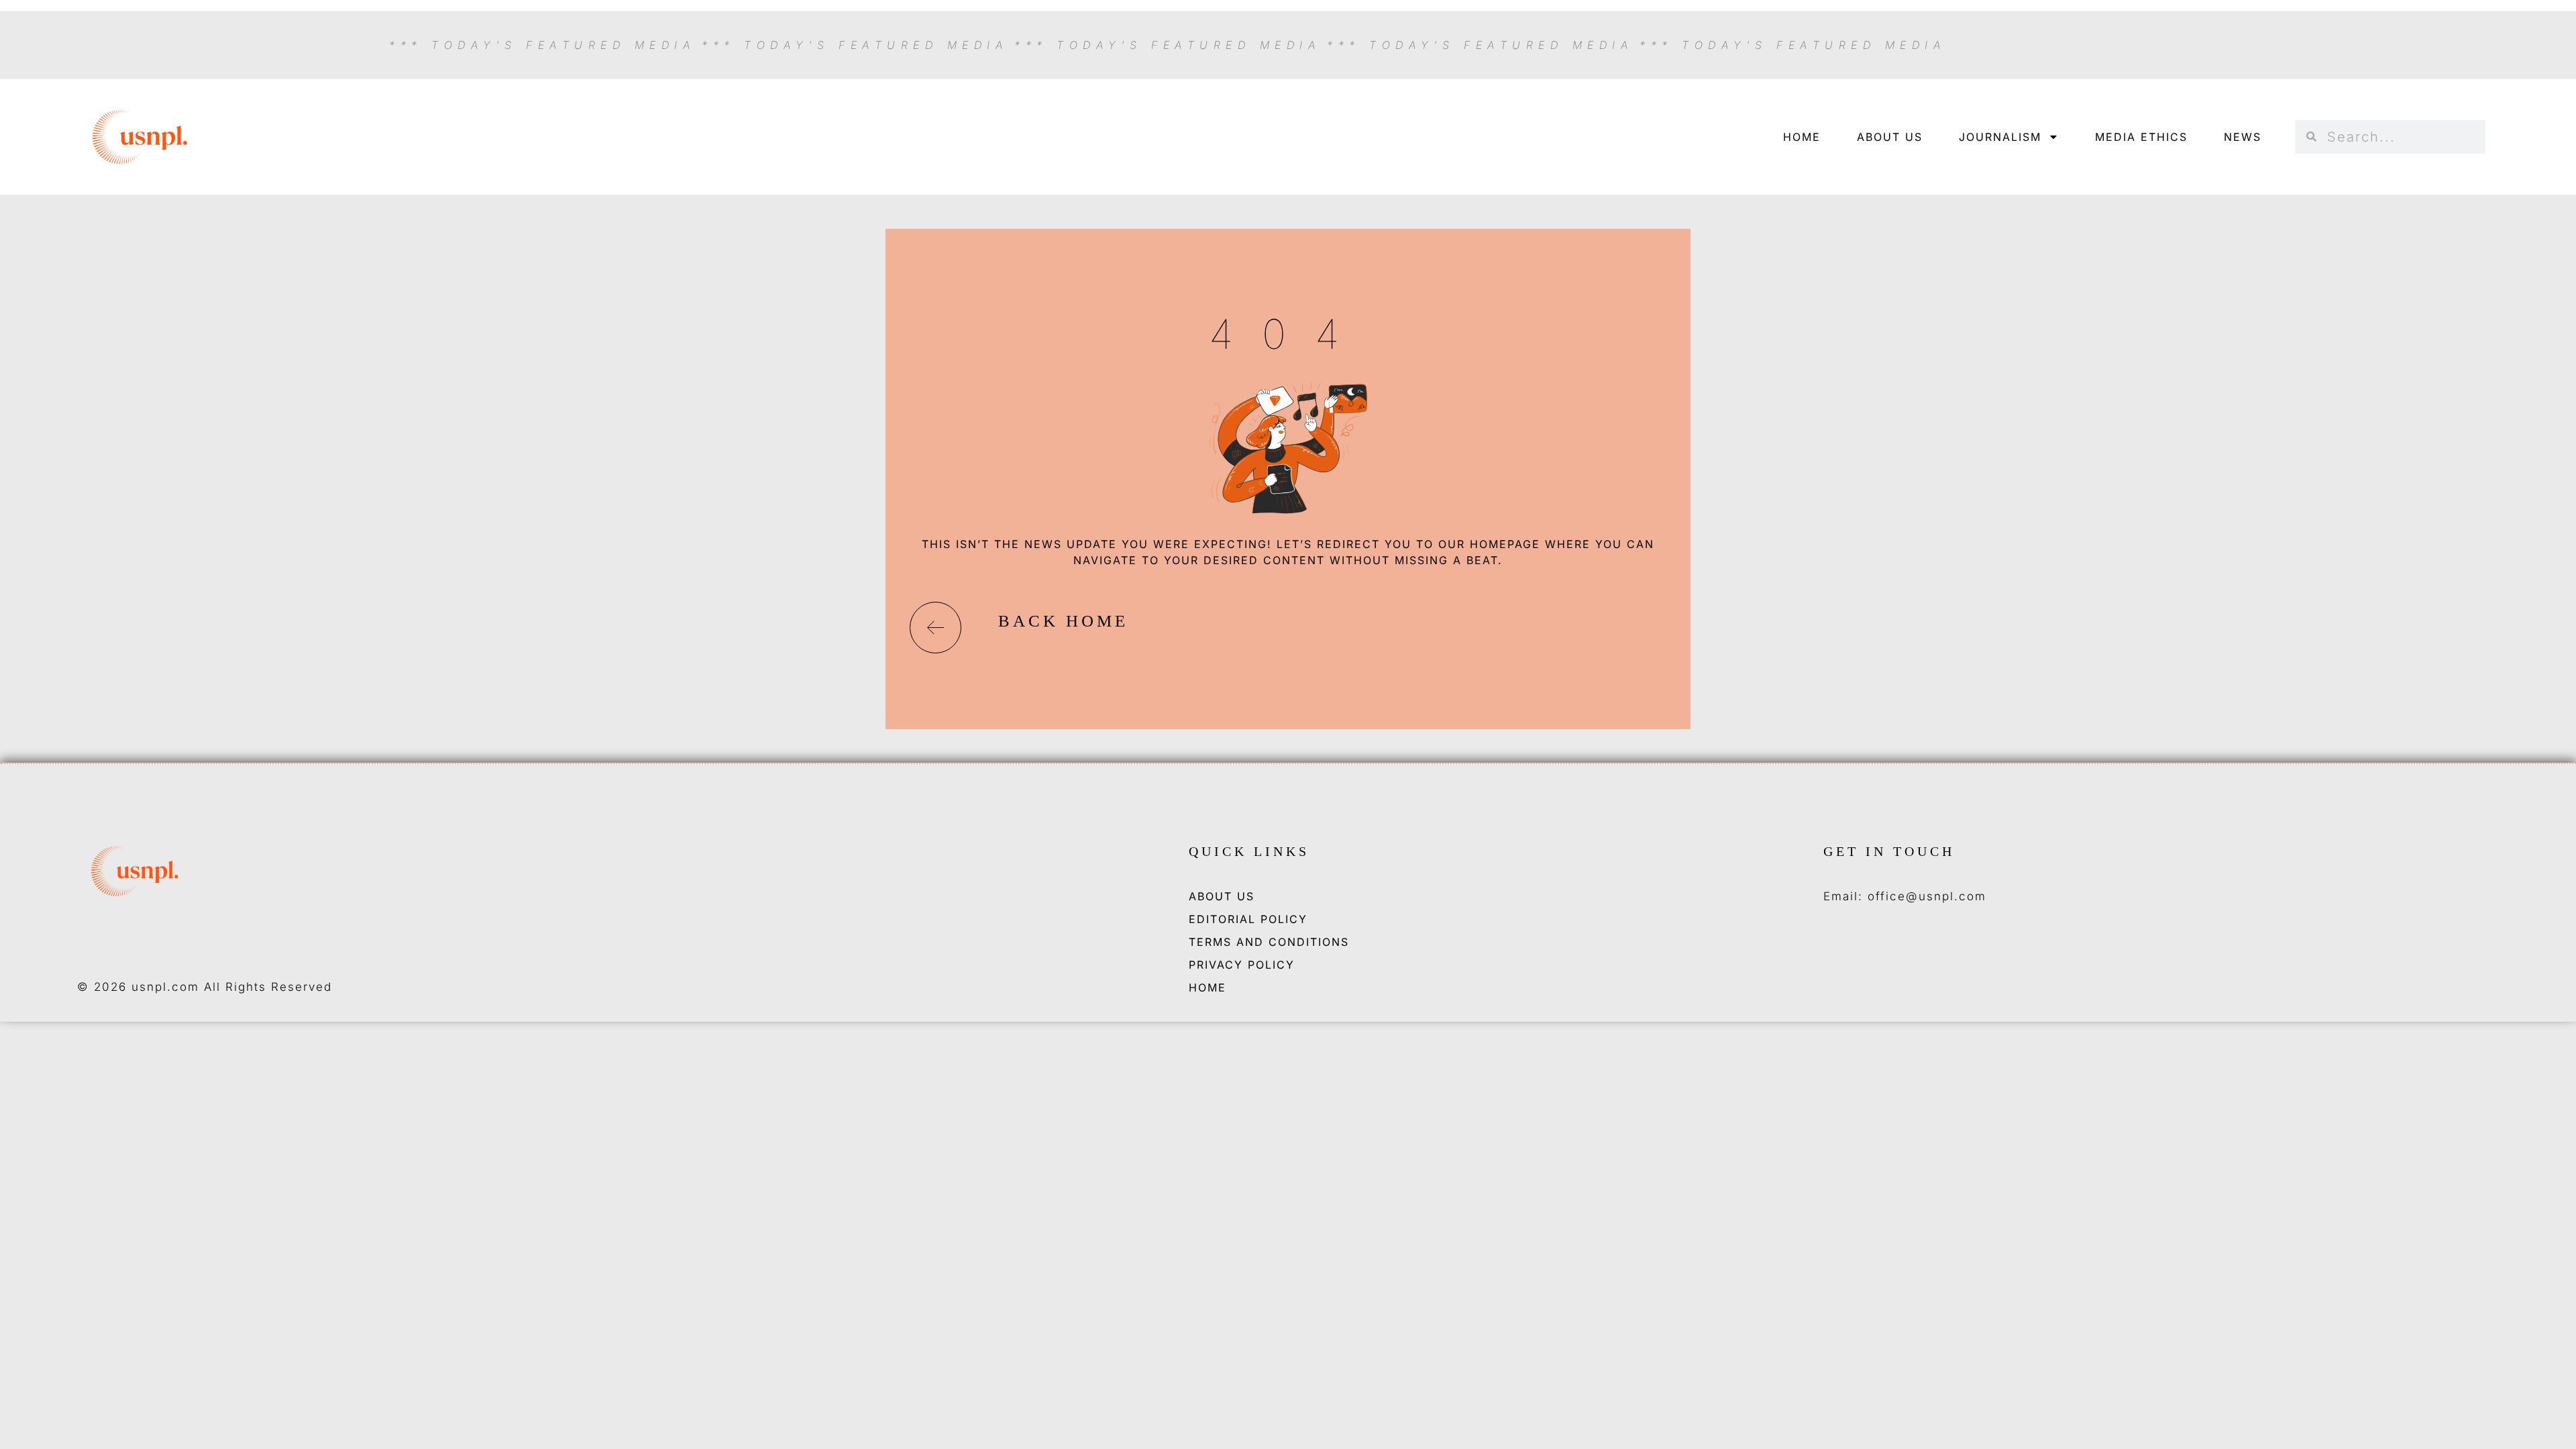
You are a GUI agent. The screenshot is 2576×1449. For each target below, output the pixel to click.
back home (1063, 621)
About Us (1890, 137)
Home (1802, 137)
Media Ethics (2141, 137)
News (2243, 137)
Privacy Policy (1242, 965)
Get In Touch (1889, 851)
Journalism (2000, 137)
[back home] (935, 628)
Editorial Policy (1248, 919)
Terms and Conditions (1269, 942)
